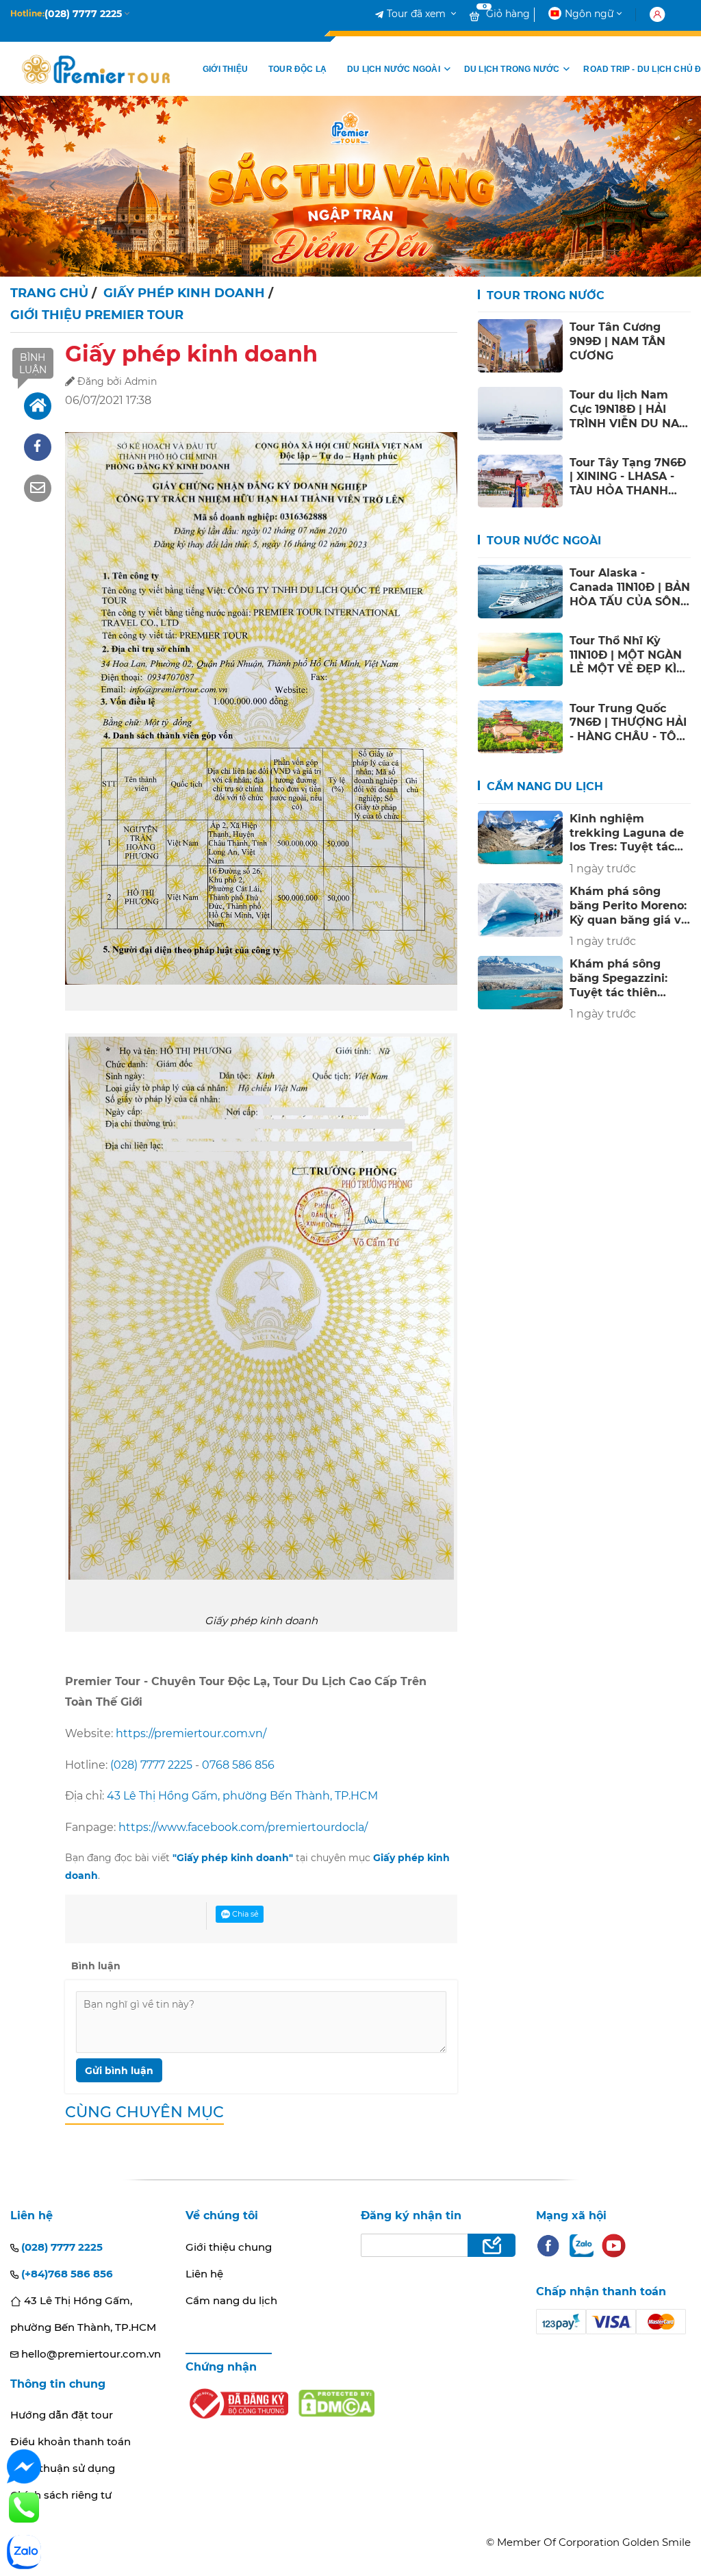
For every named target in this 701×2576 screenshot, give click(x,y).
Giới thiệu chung (229, 2247)
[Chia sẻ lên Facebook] (38, 447)
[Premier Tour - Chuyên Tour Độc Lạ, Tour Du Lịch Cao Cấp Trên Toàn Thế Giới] (96, 69)
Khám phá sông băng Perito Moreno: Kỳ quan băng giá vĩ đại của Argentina (628, 905)
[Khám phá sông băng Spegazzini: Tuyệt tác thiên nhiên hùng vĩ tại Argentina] (521, 983)
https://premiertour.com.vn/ (191, 1733)
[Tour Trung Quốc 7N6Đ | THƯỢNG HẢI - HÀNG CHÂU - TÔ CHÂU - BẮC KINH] (521, 727)
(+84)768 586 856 (66, 2274)
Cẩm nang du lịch (543, 786)
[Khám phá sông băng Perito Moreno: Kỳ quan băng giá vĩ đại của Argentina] (521, 910)
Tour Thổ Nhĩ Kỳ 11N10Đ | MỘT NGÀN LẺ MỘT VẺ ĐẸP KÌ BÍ (626, 655)
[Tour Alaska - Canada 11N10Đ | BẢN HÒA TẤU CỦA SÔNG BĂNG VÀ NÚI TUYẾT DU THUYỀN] (521, 592)
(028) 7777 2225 (151, 1765)
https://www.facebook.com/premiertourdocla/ (243, 1827)
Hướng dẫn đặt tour (62, 2415)
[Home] (38, 406)
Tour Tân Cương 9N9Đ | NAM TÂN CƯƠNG (617, 341)
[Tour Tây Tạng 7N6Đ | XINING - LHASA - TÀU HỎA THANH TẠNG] (521, 481)
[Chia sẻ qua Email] (38, 488)
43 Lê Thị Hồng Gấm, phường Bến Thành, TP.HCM (242, 1796)
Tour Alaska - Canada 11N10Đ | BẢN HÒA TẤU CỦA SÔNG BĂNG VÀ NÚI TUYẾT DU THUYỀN (630, 587)
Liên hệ (204, 2274)
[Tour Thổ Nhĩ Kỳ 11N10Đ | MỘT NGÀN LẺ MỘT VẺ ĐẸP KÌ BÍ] (521, 659)
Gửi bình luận (119, 2071)
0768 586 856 (238, 1765)
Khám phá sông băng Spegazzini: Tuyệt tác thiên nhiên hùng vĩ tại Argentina (619, 978)
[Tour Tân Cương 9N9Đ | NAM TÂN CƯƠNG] (521, 346)
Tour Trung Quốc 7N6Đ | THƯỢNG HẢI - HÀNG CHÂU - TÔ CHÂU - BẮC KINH (628, 722)
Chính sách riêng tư (61, 2495)
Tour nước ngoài (542, 541)
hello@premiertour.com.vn (90, 2354)
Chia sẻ (244, 1914)
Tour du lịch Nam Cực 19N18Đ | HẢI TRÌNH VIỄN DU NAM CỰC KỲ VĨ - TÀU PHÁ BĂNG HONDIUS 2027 (629, 409)
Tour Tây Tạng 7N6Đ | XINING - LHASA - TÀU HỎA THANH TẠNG (628, 477)
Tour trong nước (544, 295)
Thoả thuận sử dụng (63, 2468)
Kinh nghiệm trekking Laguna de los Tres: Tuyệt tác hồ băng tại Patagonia (627, 833)
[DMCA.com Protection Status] (336, 2403)
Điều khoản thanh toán (71, 2441)
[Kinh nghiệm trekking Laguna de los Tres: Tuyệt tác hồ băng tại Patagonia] (521, 837)
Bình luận (33, 364)
